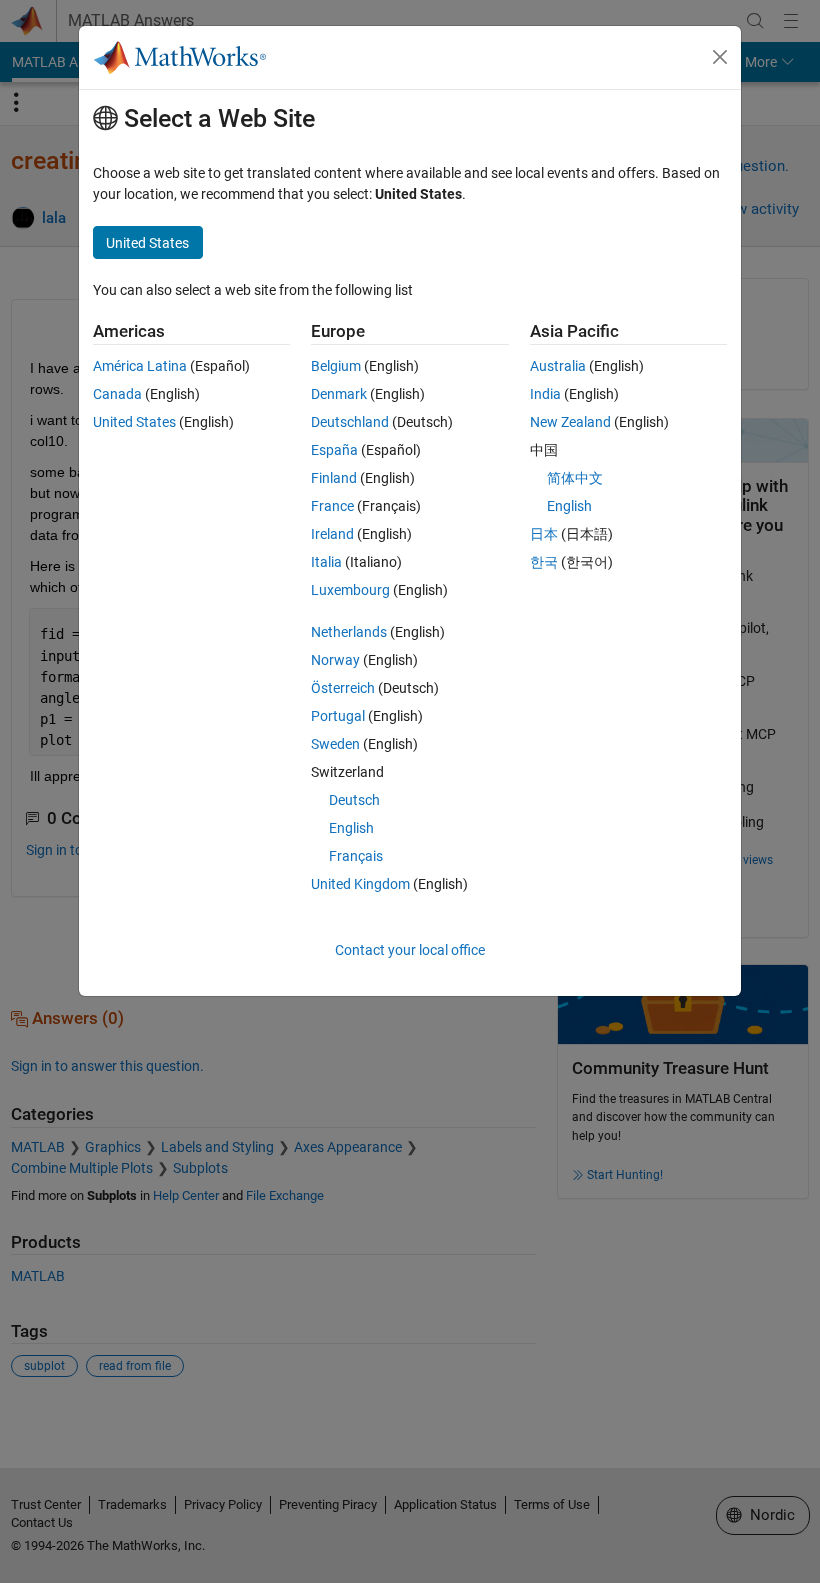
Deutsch (354, 800)
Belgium (336, 366)
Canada (117, 394)
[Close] (720, 57)
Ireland (332, 534)
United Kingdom (360, 884)
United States (134, 422)
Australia (558, 366)
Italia (326, 562)
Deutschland (350, 422)
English (351, 828)
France (332, 506)
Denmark (339, 394)
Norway (335, 660)
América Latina (140, 366)
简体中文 (575, 478)
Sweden (335, 744)
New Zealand (570, 422)
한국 (544, 562)
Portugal (338, 716)
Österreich (343, 688)
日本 (544, 534)
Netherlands (349, 632)
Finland (334, 478)
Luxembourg (350, 590)
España (334, 450)
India (545, 394)
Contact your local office (410, 950)
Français (356, 856)
